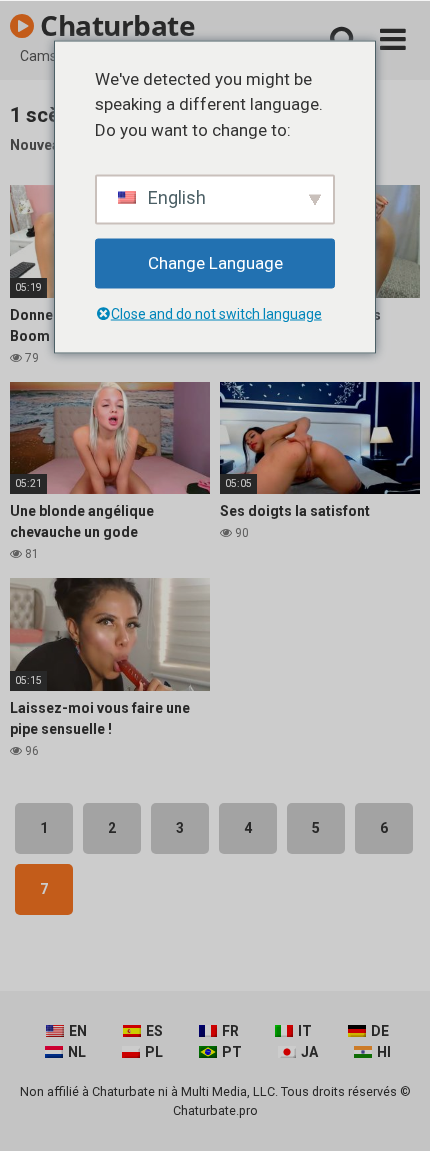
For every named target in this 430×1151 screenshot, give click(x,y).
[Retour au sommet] (393, 1110)
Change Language (215, 263)
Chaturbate (115, 25)
